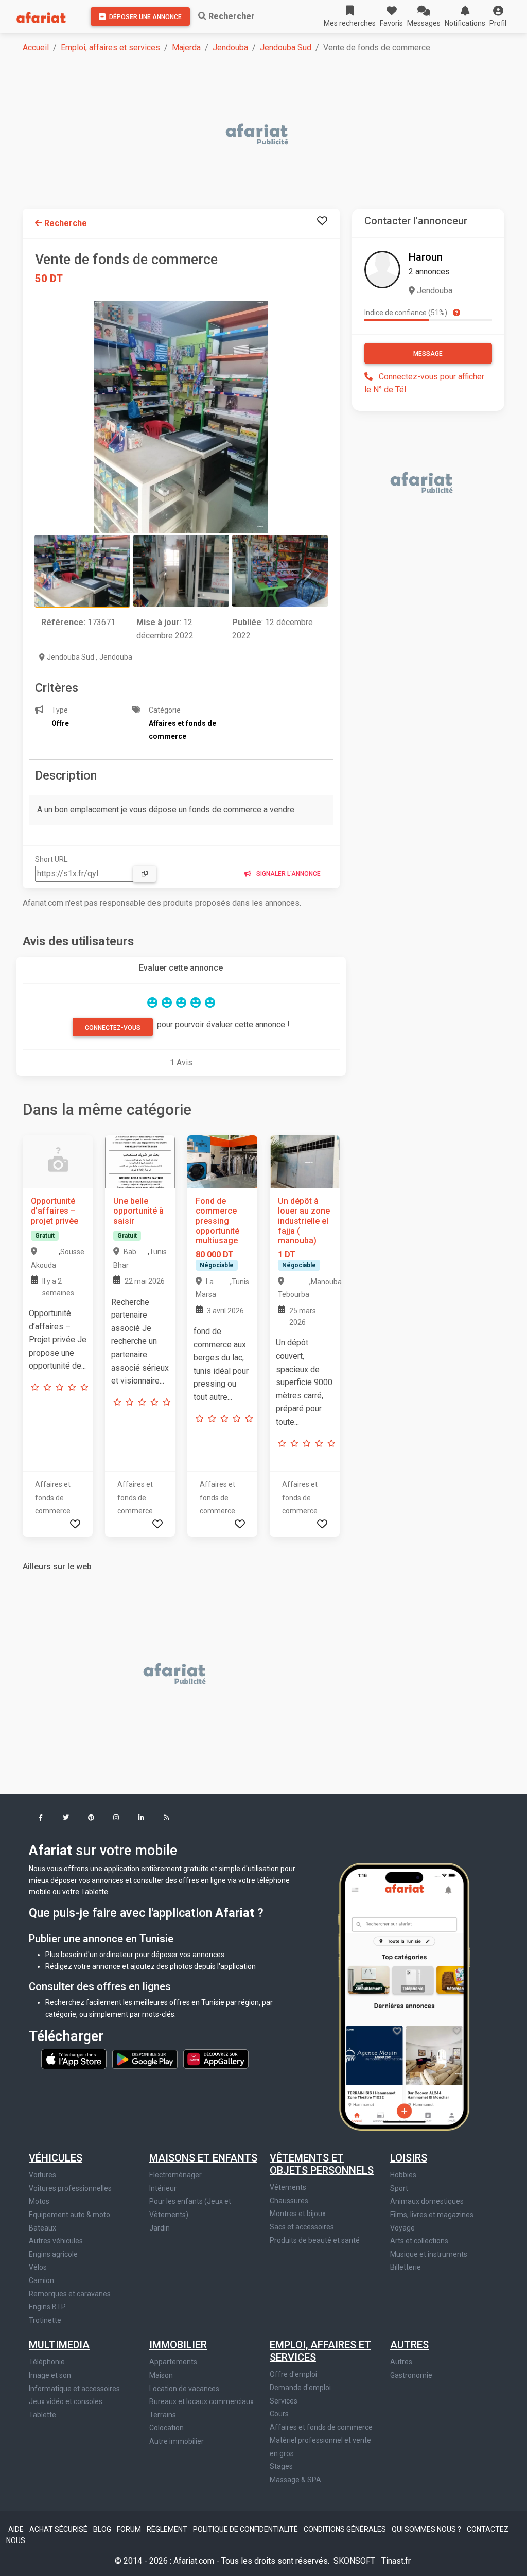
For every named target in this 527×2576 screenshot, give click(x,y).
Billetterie (406, 2267)
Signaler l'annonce (288, 874)
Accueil (36, 48)
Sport (399, 2188)
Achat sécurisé (59, 2529)
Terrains (163, 2415)
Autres (409, 2345)
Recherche (65, 223)
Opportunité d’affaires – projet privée (55, 1211)
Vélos (38, 2267)
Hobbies (403, 2175)
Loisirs (409, 2158)
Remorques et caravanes (70, 2294)
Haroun (426, 257)
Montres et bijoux (298, 2214)
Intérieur (163, 2188)
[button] (498, 16)
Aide (17, 2529)
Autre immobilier (177, 2441)
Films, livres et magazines (432, 2215)
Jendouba (230, 48)
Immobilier (178, 2345)
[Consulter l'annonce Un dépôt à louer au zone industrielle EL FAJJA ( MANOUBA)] (305, 1161)
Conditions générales (346, 2529)
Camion (41, 2280)
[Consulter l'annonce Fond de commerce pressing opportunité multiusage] (222, 1161)
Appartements (173, 2362)
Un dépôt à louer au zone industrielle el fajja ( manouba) (304, 1221)
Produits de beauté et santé (315, 2240)
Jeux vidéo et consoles (66, 2401)
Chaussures (289, 2201)
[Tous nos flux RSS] (166, 1818)
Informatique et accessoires (74, 2389)
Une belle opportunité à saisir (138, 1211)
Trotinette (45, 2320)
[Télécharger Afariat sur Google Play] (146, 2059)
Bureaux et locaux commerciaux (201, 2401)
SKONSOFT (355, 2561)
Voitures (42, 2175)
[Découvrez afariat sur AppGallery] (216, 2059)
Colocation (166, 2428)
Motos (39, 2201)
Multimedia (59, 2345)
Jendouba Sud (286, 48)
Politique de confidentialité (246, 2529)
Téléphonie (47, 2362)
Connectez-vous (113, 1028)
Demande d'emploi (300, 2388)
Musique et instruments (429, 2254)
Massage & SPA (295, 2480)
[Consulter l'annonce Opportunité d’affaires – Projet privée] (58, 1161)
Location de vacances (184, 2389)
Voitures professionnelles (70, 2188)
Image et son (50, 2375)
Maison (161, 2375)
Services (284, 2401)
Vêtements (288, 2187)
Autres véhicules (56, 2241)
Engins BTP (47, 2307)
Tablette (42, 2415)
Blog (103, 2529)
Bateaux (42, 2228)
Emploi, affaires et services (110, 48)
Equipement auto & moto (69, 2215)
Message (428, 354)
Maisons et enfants (203, 2158)
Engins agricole (53, 2254)
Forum (130, 2529)
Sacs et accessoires (302, 2227)
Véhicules (56, 2158)
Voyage (402, 2228)
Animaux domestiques (427, 2201)
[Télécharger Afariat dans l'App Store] (75, 2059)
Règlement (168, 2529)
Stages (281, 2466)
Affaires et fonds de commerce (321, 2427)
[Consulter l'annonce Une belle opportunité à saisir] (140, 1161)
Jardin (160, 2228)
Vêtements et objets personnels (322, 2164)
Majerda (186, 48)
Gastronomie (411, 2375)
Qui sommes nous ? (427, 2529)
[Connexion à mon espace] (322, 221)
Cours (279, 2414)
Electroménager (175, 2175)
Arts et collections (419, 2241)
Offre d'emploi (293, 2374)
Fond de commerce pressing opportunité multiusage (217, 1221)
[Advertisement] (270, 135)
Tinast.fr (396, 2561)
